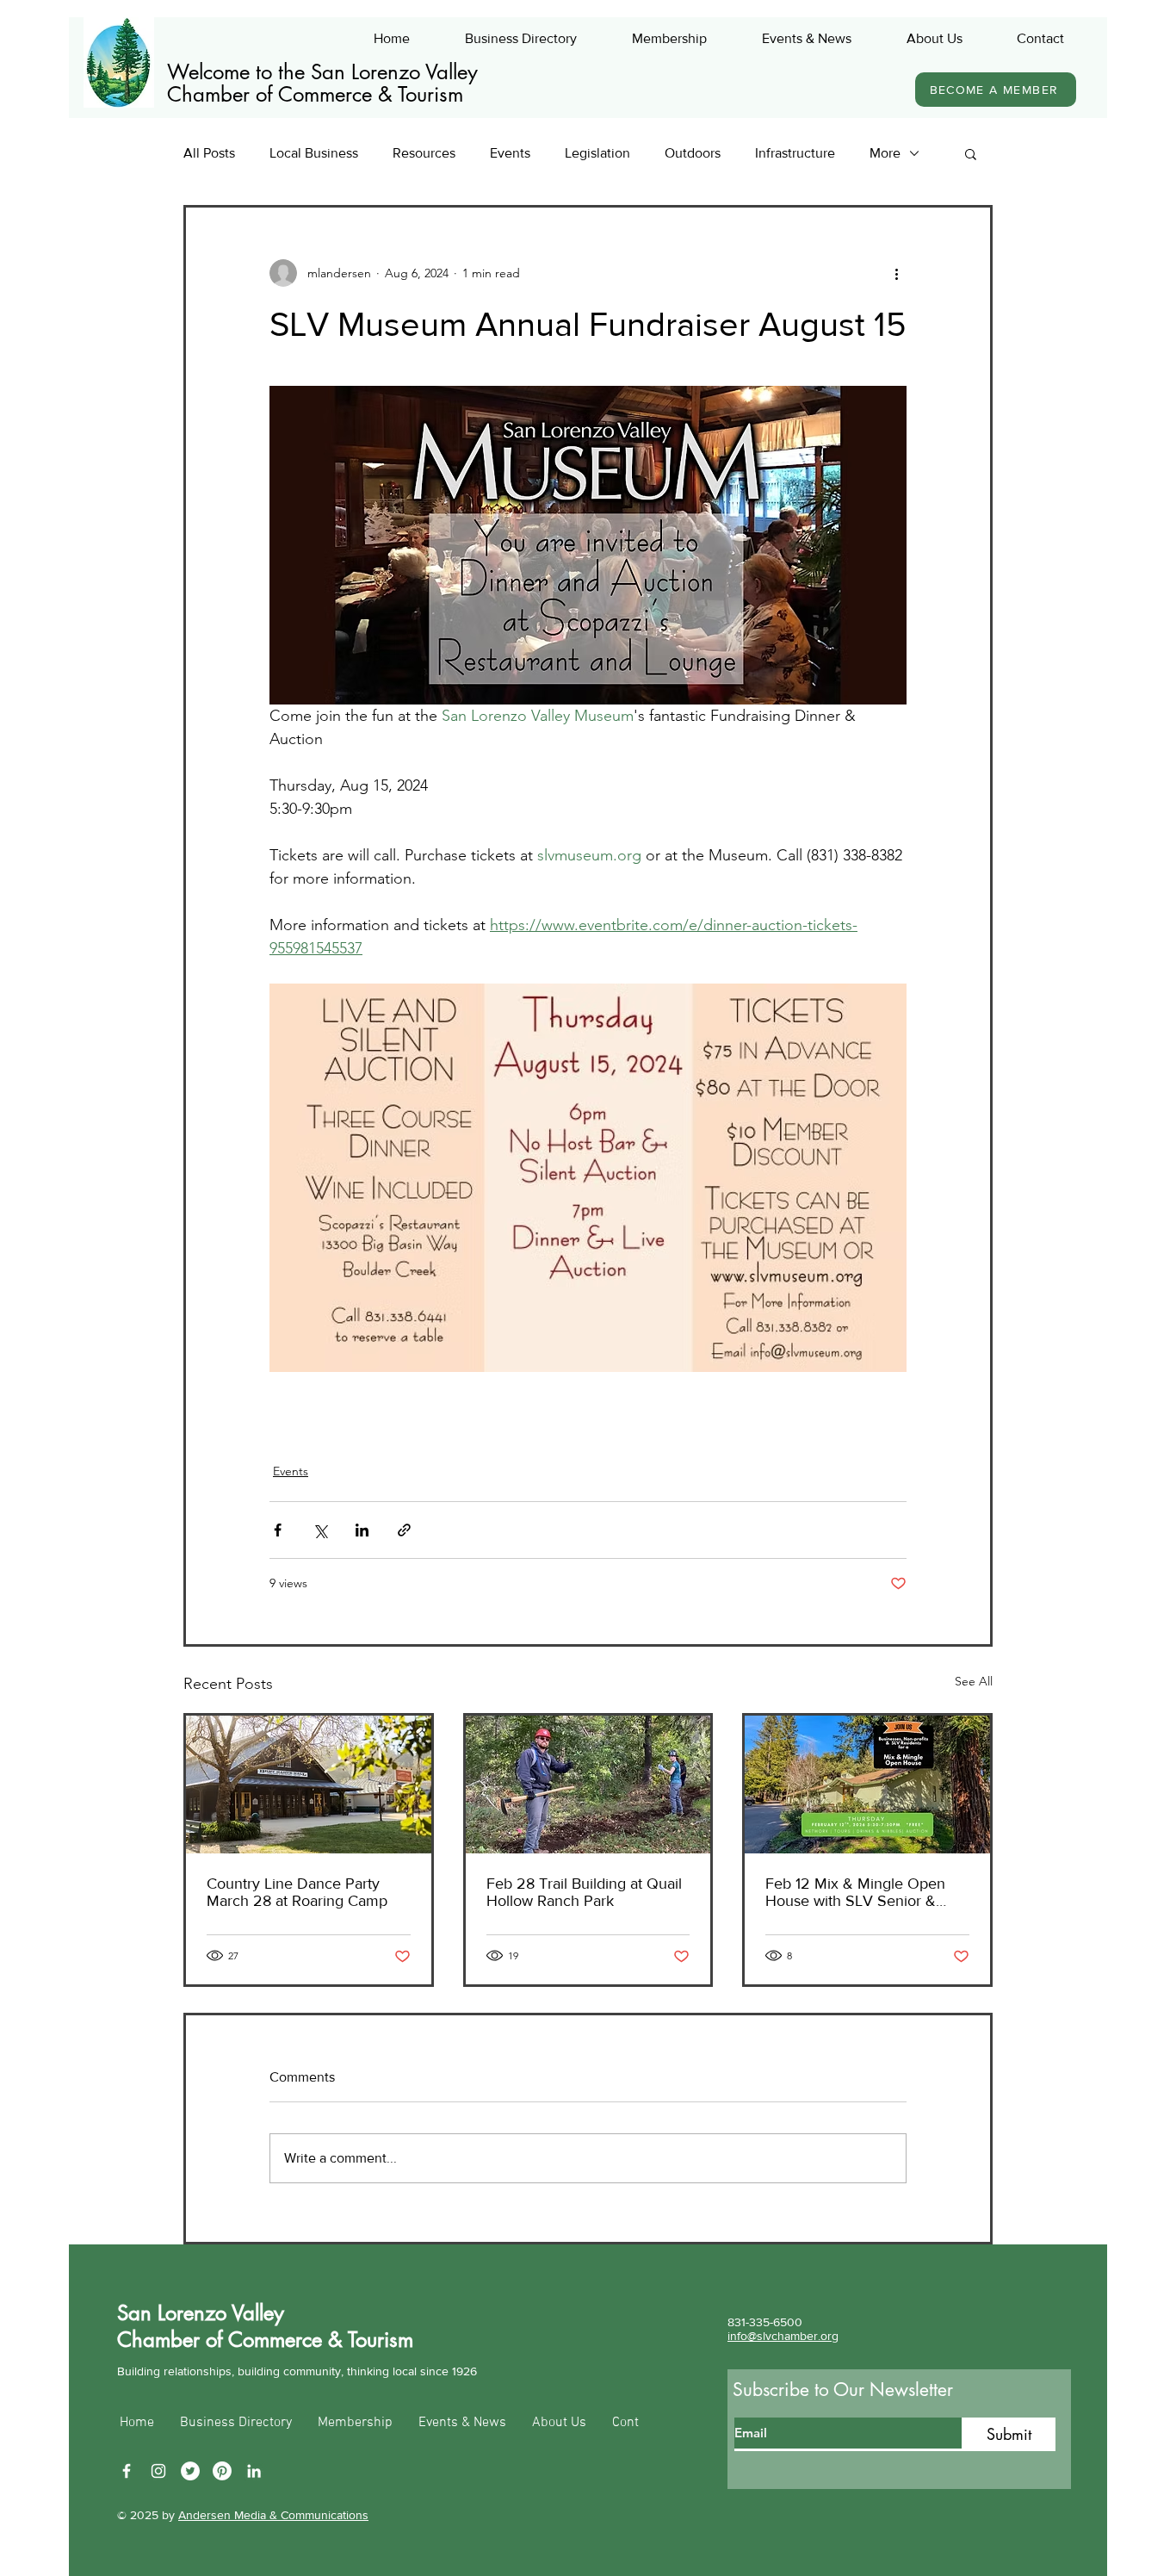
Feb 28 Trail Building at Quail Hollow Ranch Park (584, 1892)
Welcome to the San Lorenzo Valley (322, 72)
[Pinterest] (222, 2471)
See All (974, 1681)
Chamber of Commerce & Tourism (315, 94)
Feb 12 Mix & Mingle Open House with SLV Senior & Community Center (855, 1892)
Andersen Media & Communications (273, 2515)
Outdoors (693, 153)
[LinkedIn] (254, 2471)
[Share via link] (404, 1530)
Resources (424, 153)
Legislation (597, 153)
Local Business (314, 153)
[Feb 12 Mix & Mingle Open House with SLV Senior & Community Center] (867, 1785)
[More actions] (896, 273)
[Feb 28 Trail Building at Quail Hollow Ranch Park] (588, 1785)
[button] (971, 153)
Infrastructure (795, 153)
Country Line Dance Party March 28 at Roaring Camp (297, 1892)
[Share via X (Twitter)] (320, 1530)
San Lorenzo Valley (201, 2313)
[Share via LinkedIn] (362, 1530)
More (885, 153)
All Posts (209, 153)
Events (510, 153)
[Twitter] (190, 2471)
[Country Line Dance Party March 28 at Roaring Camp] (309, 1785)
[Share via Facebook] (278, 1530)
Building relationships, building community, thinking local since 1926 (297, 2371)
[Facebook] (127, 2471)
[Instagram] (158, 2471)
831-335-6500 (765, 2322)
